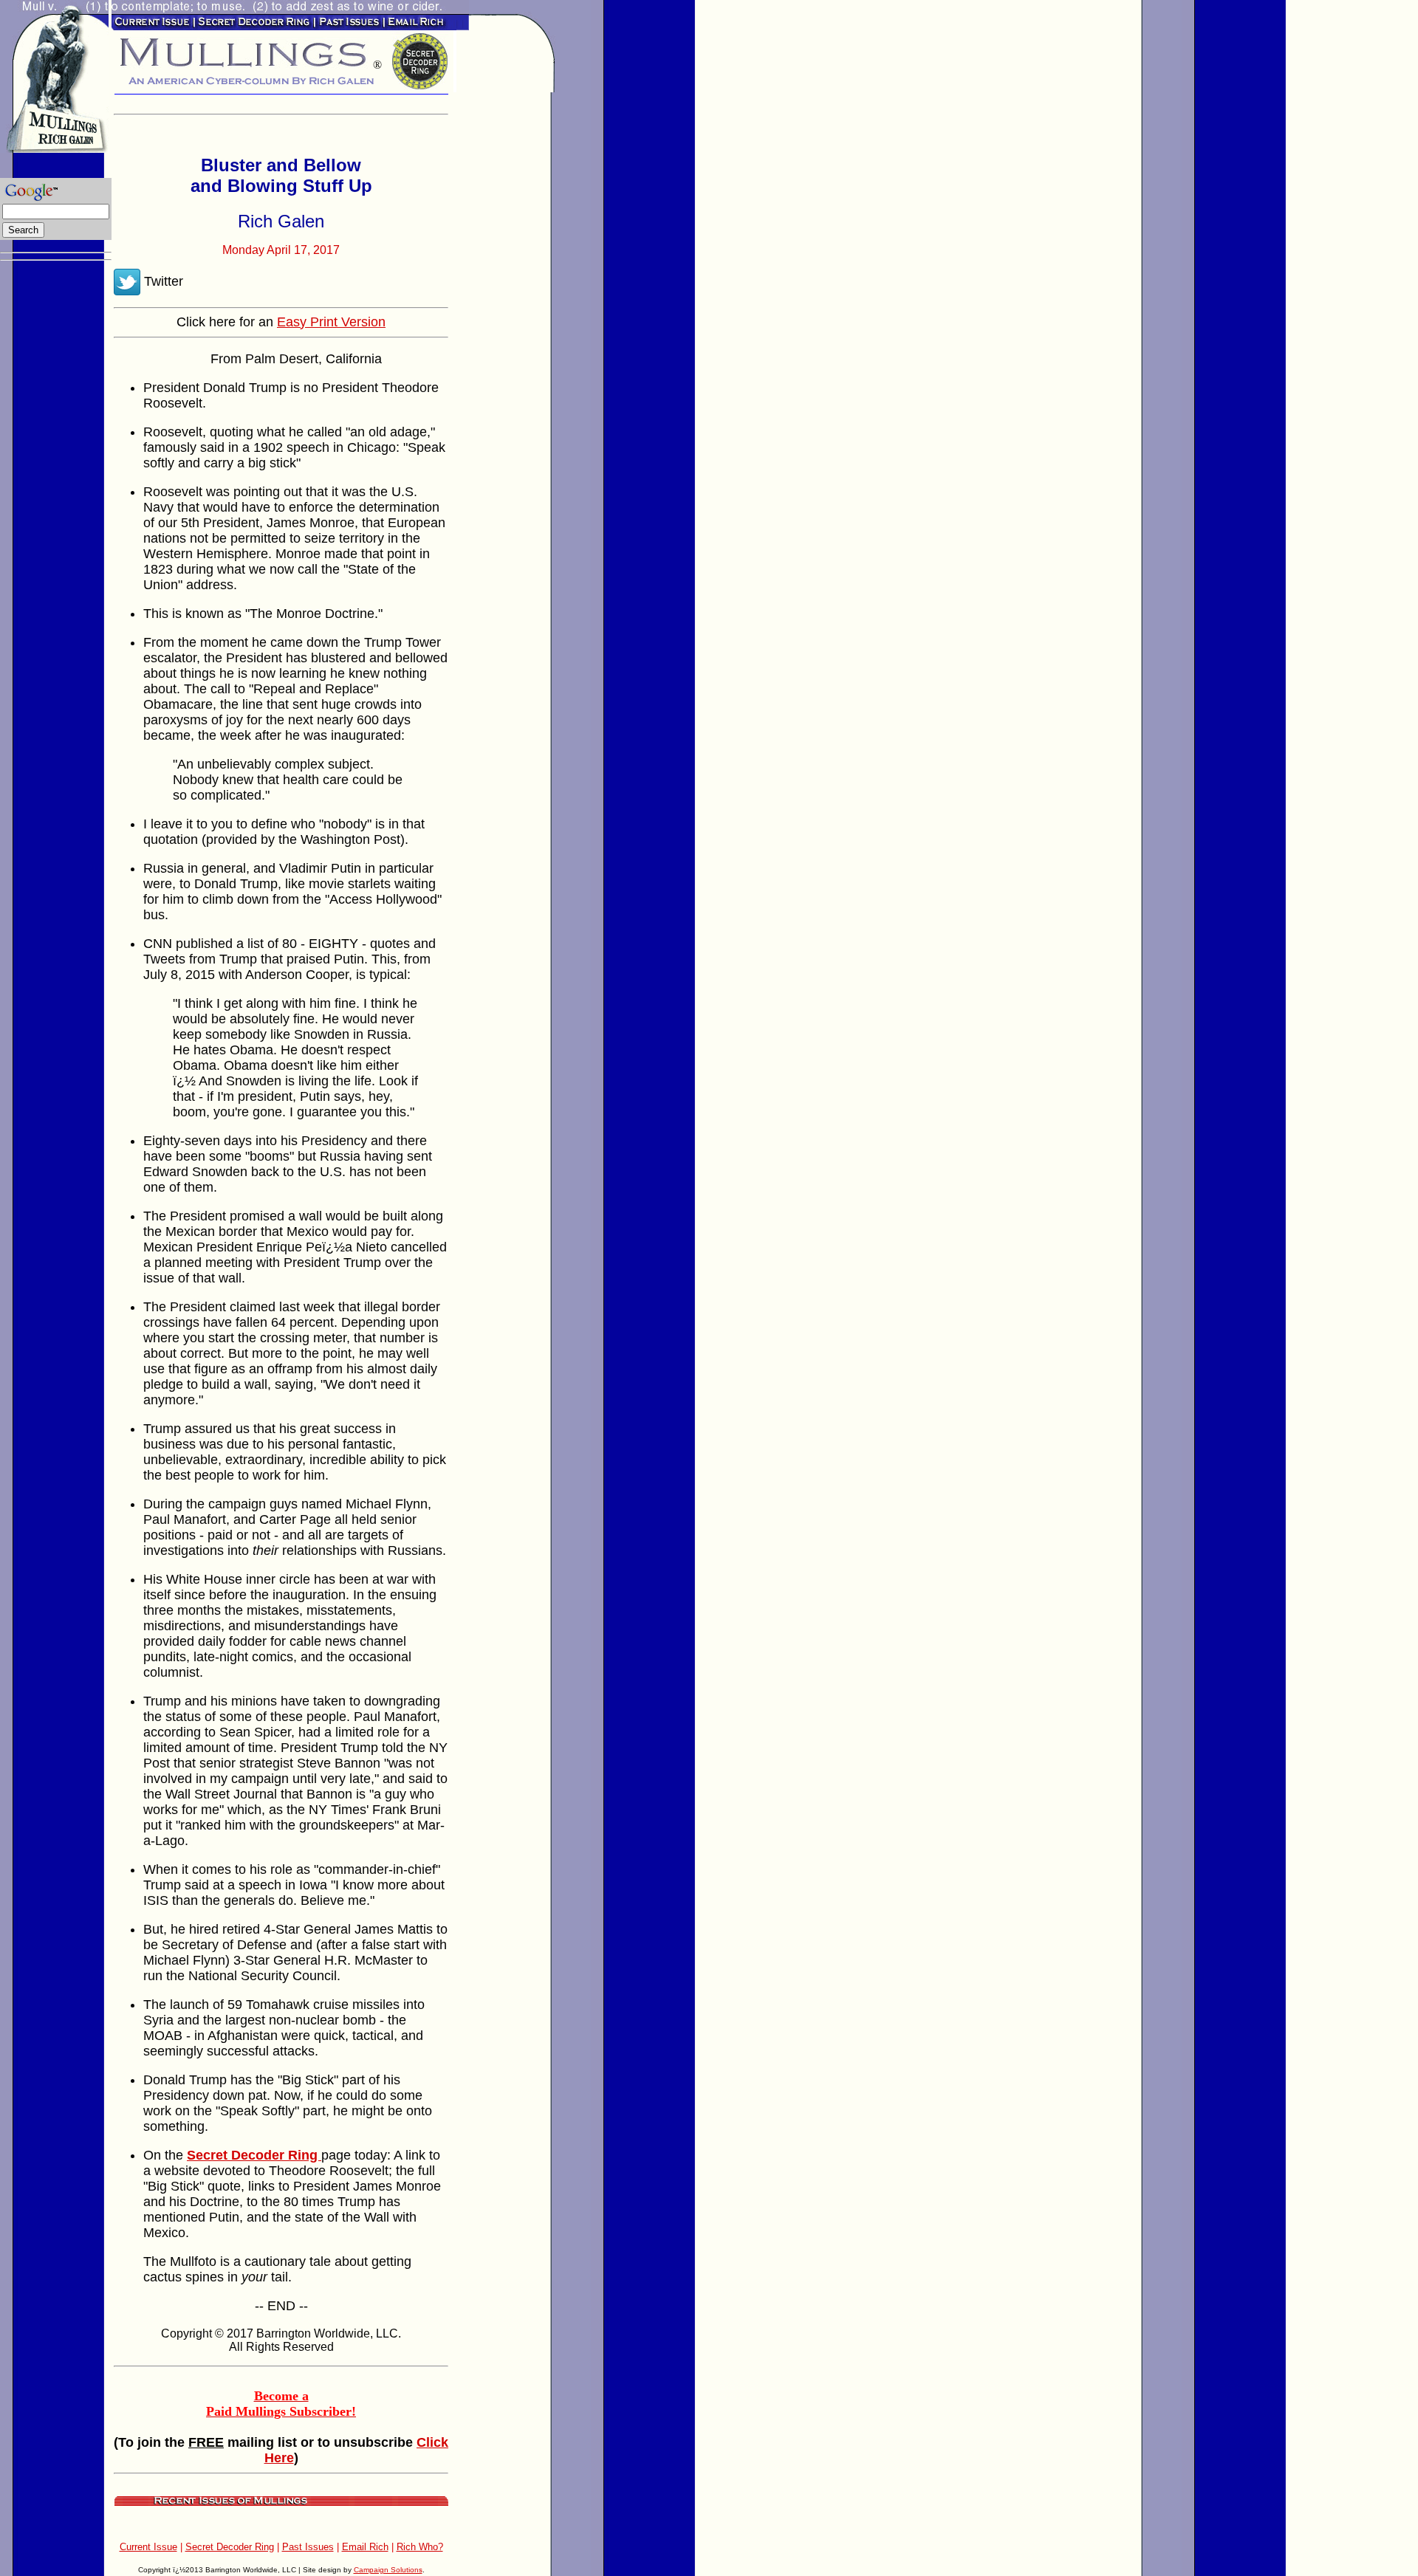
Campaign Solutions (388, 2570)
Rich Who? (420, 2547)
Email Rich (365, 2547)
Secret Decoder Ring (230, 2547)
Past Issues (308, 2547)
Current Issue (148, 2547)
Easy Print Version (331, 322)
